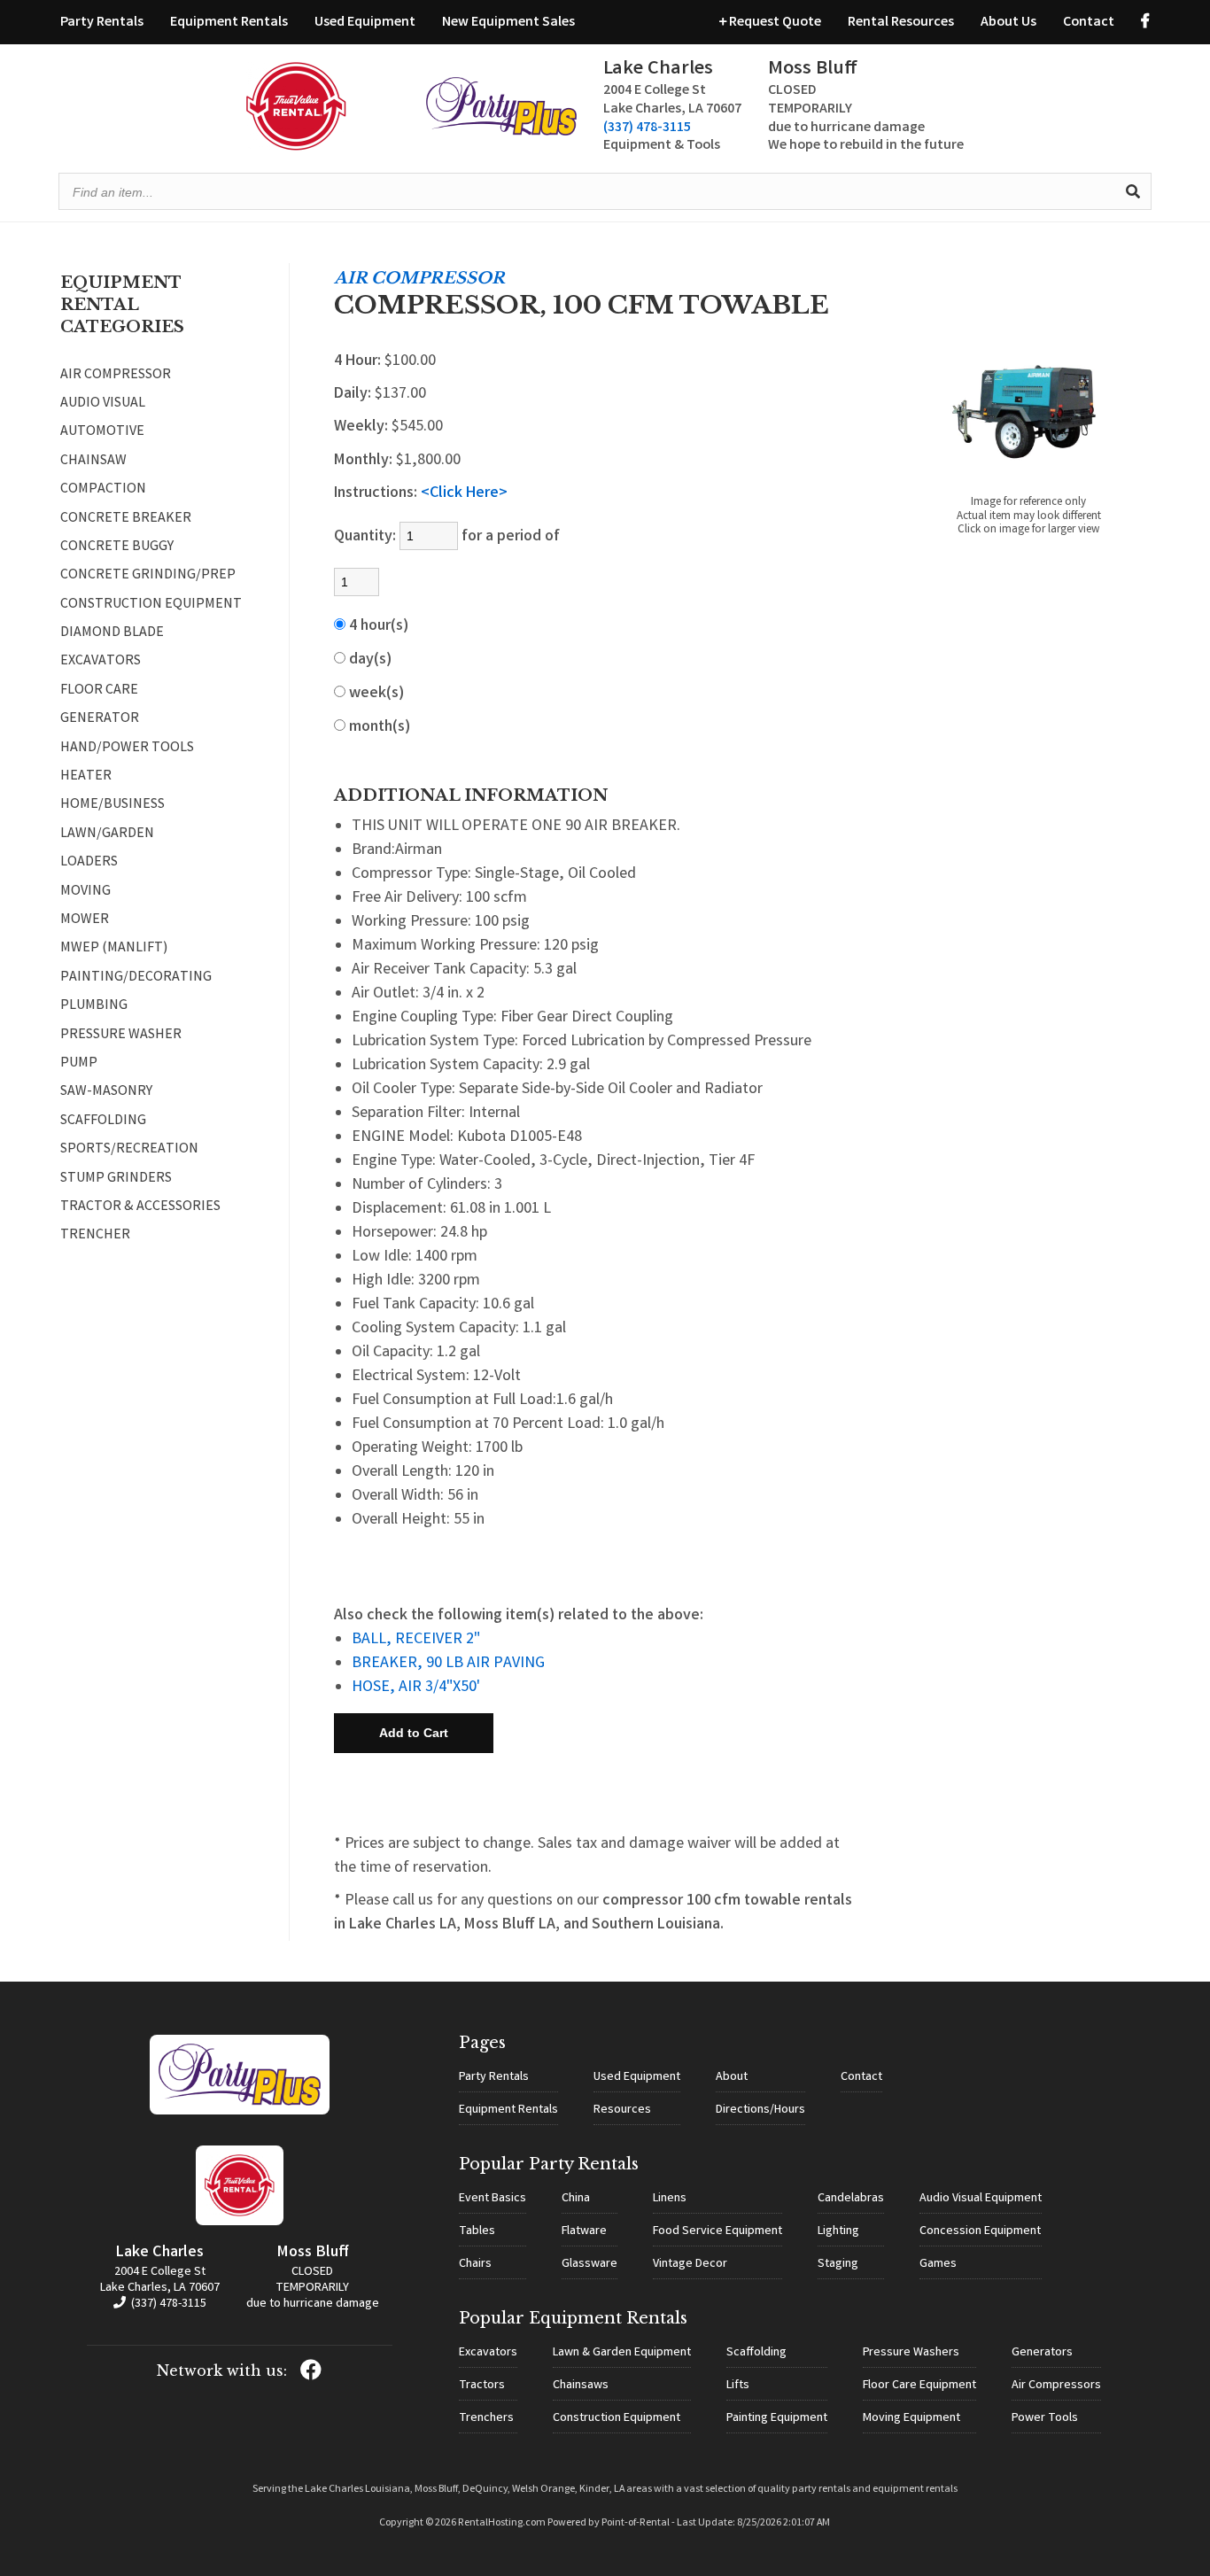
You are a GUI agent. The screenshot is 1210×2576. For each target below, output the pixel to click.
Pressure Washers (911, 2353)
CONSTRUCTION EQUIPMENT (151, 605)
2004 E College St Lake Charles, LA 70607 (160, 2280)
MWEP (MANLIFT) (114, 949)
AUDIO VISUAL (103, 404)
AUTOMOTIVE (102, 432)
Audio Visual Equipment (981, 2199)
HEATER (86, 777)
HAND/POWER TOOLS (127, 749)
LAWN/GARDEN (107, 834)
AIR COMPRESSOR (116, 376)
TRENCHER (95, 1236)
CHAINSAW (93, 462)
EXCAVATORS (101, 662)
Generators (1042, 2353)
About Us (1008, 23)
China (576, 2199)
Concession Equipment (980, 2231)
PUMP (79, 1064)
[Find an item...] (1133, 191)
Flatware (584, 2231)
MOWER (85, 920)
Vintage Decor (690, 2264)
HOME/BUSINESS (112, 805)
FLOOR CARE (99, 691)
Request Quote (774, 23)
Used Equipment (365, 23)
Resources (622, 2110)
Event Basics (493, 2199)
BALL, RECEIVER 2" (416, 1640)
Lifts (738, 2386)
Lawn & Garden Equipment (622, 2353)
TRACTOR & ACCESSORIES (140, 1207)
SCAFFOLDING (103, 1121)
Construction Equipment (617, 2418)
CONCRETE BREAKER (126, 519)
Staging (838, 2264)
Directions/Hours (760, 2110)
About (732, 2077)
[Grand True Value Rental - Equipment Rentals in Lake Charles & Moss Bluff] (296, 147)
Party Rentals (102, 23)
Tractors (482, 2386)
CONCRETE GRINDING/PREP (148, 576)
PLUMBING (94, 1006)
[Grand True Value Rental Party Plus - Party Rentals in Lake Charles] (501, 132)
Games (938, 2264)
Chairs (475, 2264)
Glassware (589, 2264)
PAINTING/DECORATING (136, 978)
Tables (477, 2231)
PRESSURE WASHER (121, 1036)
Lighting (838, 2231)
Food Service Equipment (717, 2231)
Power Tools (1045, 2418)
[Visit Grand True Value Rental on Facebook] (1145, 23)
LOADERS (89, 863)
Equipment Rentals (229, 23)
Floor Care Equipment (919, 2386)
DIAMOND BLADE (112, 633)
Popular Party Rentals (549, 2164)
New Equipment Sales (508, 23)
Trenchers (486, 2418)
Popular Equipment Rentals (573, 2318)
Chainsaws (581, 2386)
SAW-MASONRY (106, 1092)
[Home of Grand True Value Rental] (240, 2112)
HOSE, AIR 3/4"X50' (416, 1688)
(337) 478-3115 (647, 128)
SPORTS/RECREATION (129, 1150)
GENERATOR (100, 719)
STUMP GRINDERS (116, 1179)
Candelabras (851, 2199)
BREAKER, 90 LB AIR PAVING (448, 1664)
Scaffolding (756, 2353)
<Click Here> (464, 493)
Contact (1089, 23)
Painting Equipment (777, 2418)
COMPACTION (103, 490)
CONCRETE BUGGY (117, 547)
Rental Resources (901, 23)
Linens (670, 2199)
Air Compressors (1056, 2386)
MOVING (85, 892)
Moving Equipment (911, 2418)
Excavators (488, 2353)
